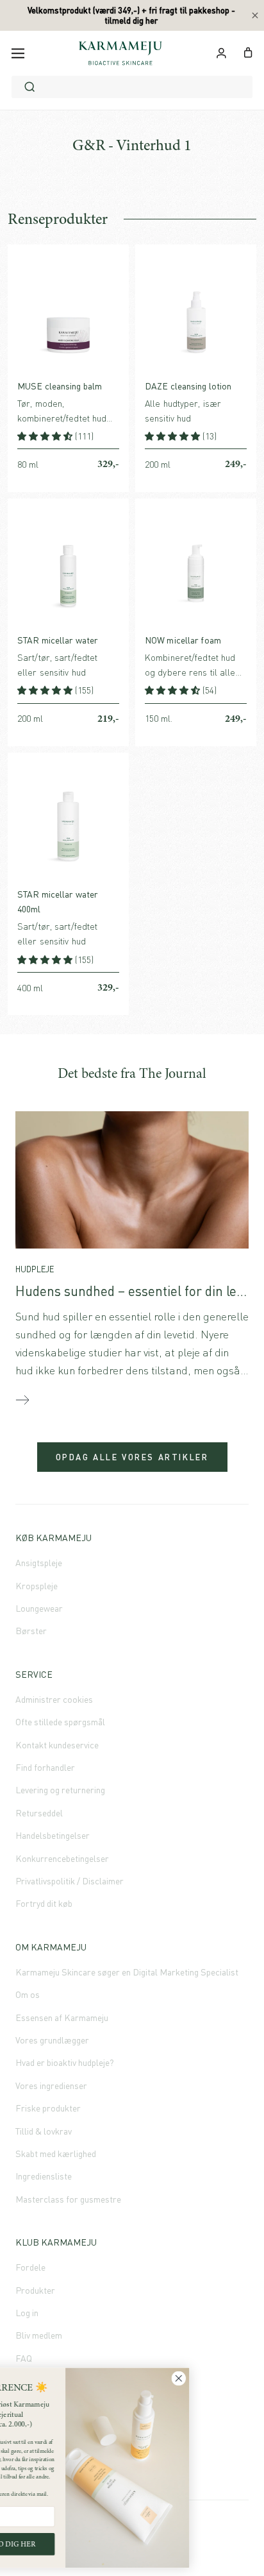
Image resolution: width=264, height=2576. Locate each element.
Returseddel (39, 1813)
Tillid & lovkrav (44, 2131)
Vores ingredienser (51, 2086)
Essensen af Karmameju (62, 2017)
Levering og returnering (60, 1790)
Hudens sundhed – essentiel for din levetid (140, 1291)
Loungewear (39, 1608)
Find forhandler (45, 1767)
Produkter (35, 2290)
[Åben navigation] (18, 53)
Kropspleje (37, 1586)
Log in (27, 2313)
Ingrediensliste (44, 2176)
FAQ (24, 2358)
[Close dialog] (243, 2379)
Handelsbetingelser (53, 1835)
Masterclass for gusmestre (68, 2199)
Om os (28, 1994)
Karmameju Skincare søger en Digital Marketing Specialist (127, 1972)
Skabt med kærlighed (56, 2154)
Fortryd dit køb (44, 1903)
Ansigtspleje (39, 1563)
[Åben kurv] (248, 51)
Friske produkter (48, 2108)
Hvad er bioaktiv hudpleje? (65, 2062)
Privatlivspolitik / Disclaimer (70, 1881)
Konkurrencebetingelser (62, 1858)
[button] (46, 436)
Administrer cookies (54, 1699)
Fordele (30, 2267)
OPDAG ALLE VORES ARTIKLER (132, 1457)
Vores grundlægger (52, 2040)
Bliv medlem (39, 2335)
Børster (31, 1631)
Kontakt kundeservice (57, 1745)
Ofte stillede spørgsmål (60, 1722)
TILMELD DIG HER (67, 2544)
